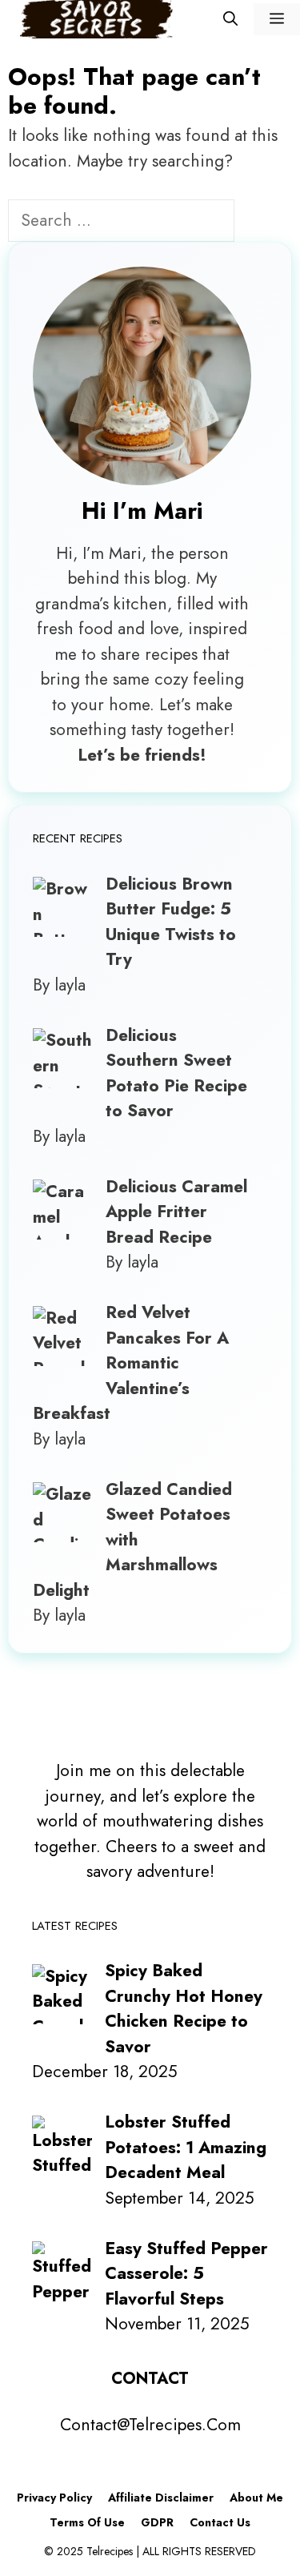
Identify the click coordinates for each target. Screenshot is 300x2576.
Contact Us (220, 2522)
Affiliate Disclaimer (161, 2498)
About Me (256, 2498)
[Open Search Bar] (230, 19)
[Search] (261, 223)
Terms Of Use (87, 2522)
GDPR (157, 2522)
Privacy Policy (54, 2498)
